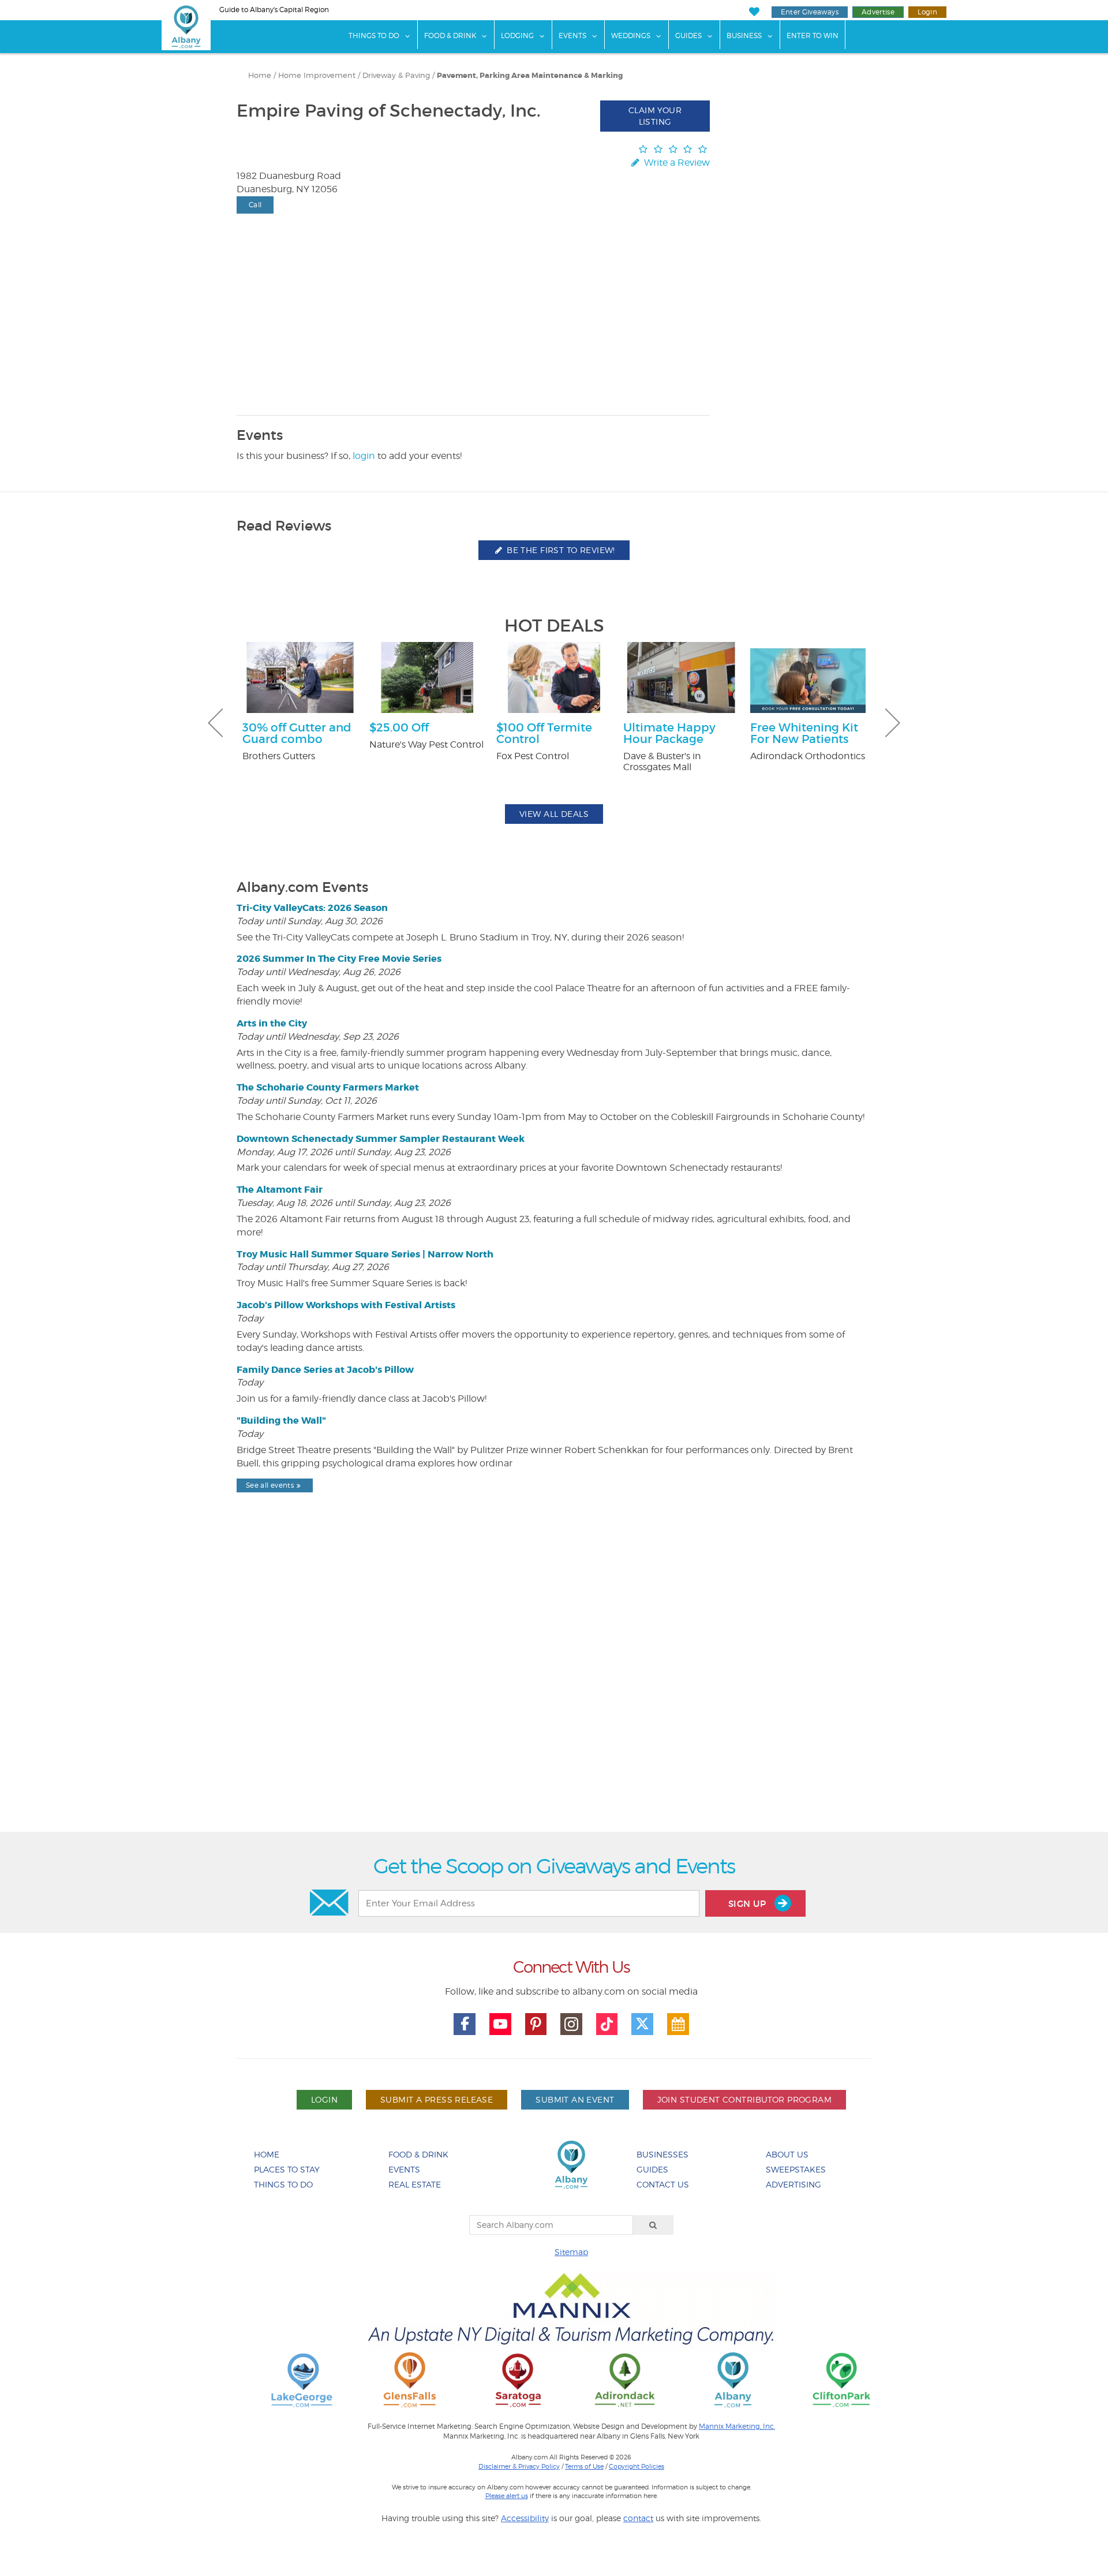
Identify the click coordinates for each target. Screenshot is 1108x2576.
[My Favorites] (754, 12)
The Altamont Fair (280, 1190)
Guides (688, 36)
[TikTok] (607, 2024)
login (364, 456)
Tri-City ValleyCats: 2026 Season (312, 908)
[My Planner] (678, 2024)
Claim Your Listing (655, 116)
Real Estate (415, 2184)
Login (927, 12)
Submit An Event (575, 2099)
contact (638, 2518)
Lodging (517, 36)
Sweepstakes (796, 2169)
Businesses (662, 2154)
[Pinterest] (536, 2024)
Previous (215, 723)
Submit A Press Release (437, 2099)
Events (572, 36)
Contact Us (663, 2184)
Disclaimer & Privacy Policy (519, 2466)
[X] (642, 2024)
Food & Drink (450, 36)
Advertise (878, 12)
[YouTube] (500, 2024)
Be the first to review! (560, 550)
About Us (787, 2154)
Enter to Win (813, 36)
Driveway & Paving (396, 75)
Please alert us (507, 2496)
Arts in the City (272, 1023)
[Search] (653, 2225)
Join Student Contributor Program (744, 2099)
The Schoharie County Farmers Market (328, 1087)
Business (744, 36)
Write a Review (676, 163)
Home (260, 75)
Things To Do (374, 36)
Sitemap (571, 2252)
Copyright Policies (637, 2466)
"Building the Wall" (281, 1420)
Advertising (793, 2184)
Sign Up (748, 1904)
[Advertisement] (554, 1692)
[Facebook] (465, 2024)
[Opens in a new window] (302, 2379)
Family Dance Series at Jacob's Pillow (325, 1370)
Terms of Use (584, 2466)
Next (893, 723)
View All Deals (554, 814)
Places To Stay (287, 2169)
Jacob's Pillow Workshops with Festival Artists (346, 1305)
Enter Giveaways (810, 12)
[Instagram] (571, 2024)
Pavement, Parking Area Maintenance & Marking (530, 76)
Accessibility (525, 2518)
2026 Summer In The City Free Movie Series (339, 959)
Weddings (631, 36)
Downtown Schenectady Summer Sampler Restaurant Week (381, 1139)
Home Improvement (317, 75)
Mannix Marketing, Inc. (737, 2426)
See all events (270, 1485)
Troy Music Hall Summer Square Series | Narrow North (365, 1254)
